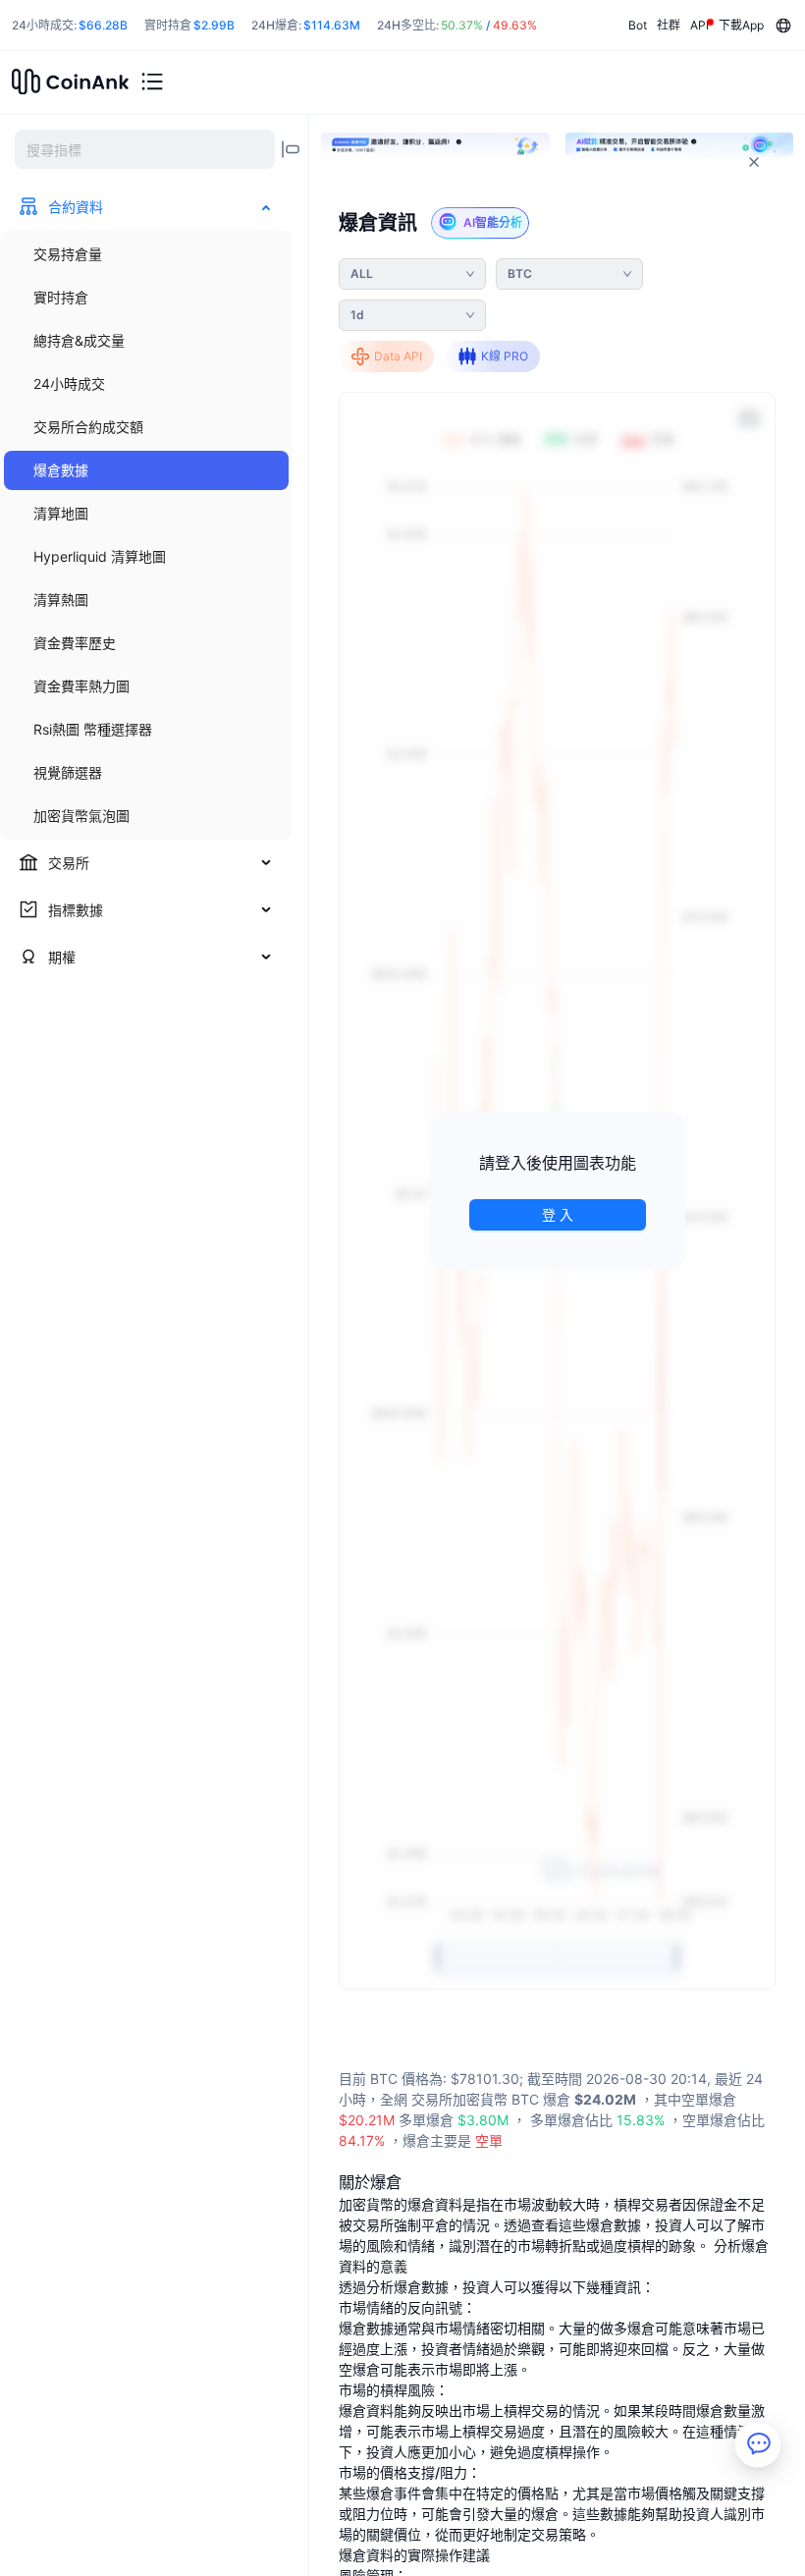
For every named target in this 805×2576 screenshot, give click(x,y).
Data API (398, 356)
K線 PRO (505, 356)
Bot (638, 25)
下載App (741, 25)
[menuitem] (146, 254)
